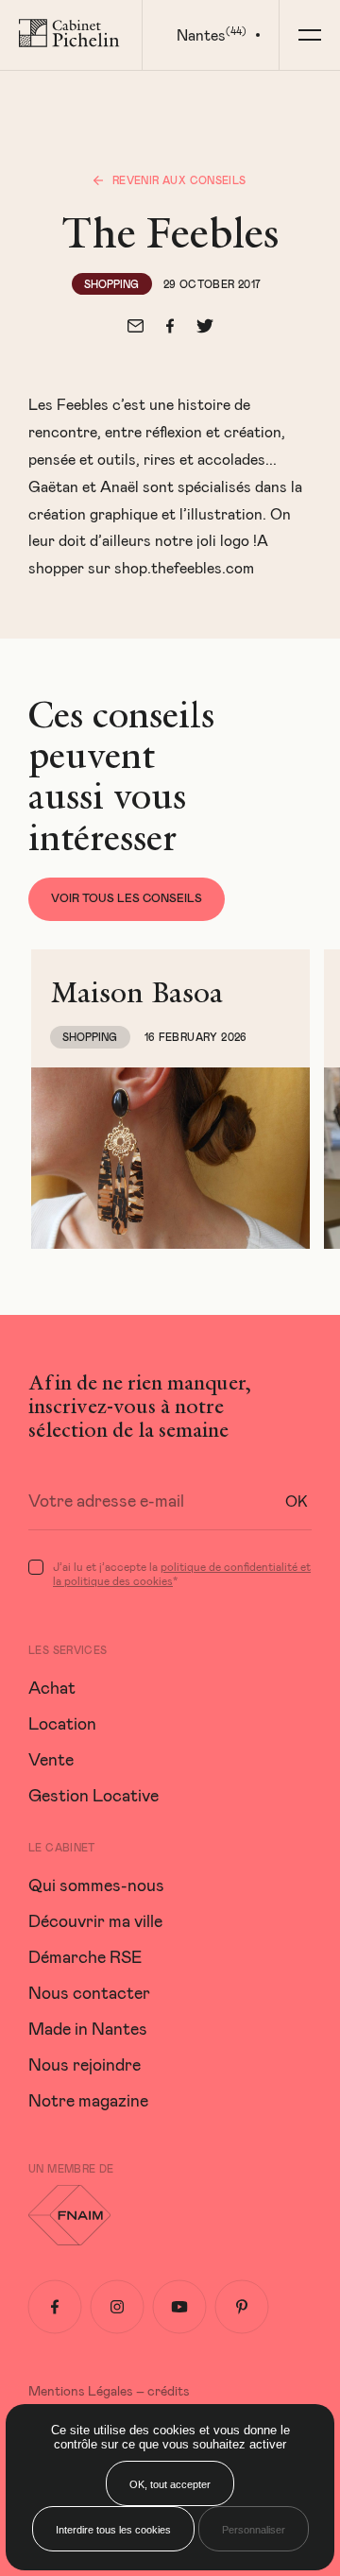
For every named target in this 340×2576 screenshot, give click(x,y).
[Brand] (71, 35)
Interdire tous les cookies (113, 2530)
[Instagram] (117, 2307)
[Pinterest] (242, 2307)
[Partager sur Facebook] (170, 326)
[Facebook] (55, 2307)
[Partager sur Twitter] (205, 326)
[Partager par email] (136, 326)
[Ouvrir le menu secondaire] (309, 35)
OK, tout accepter (170, 2484)
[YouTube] (179, 2307)
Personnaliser (254, 2530)
